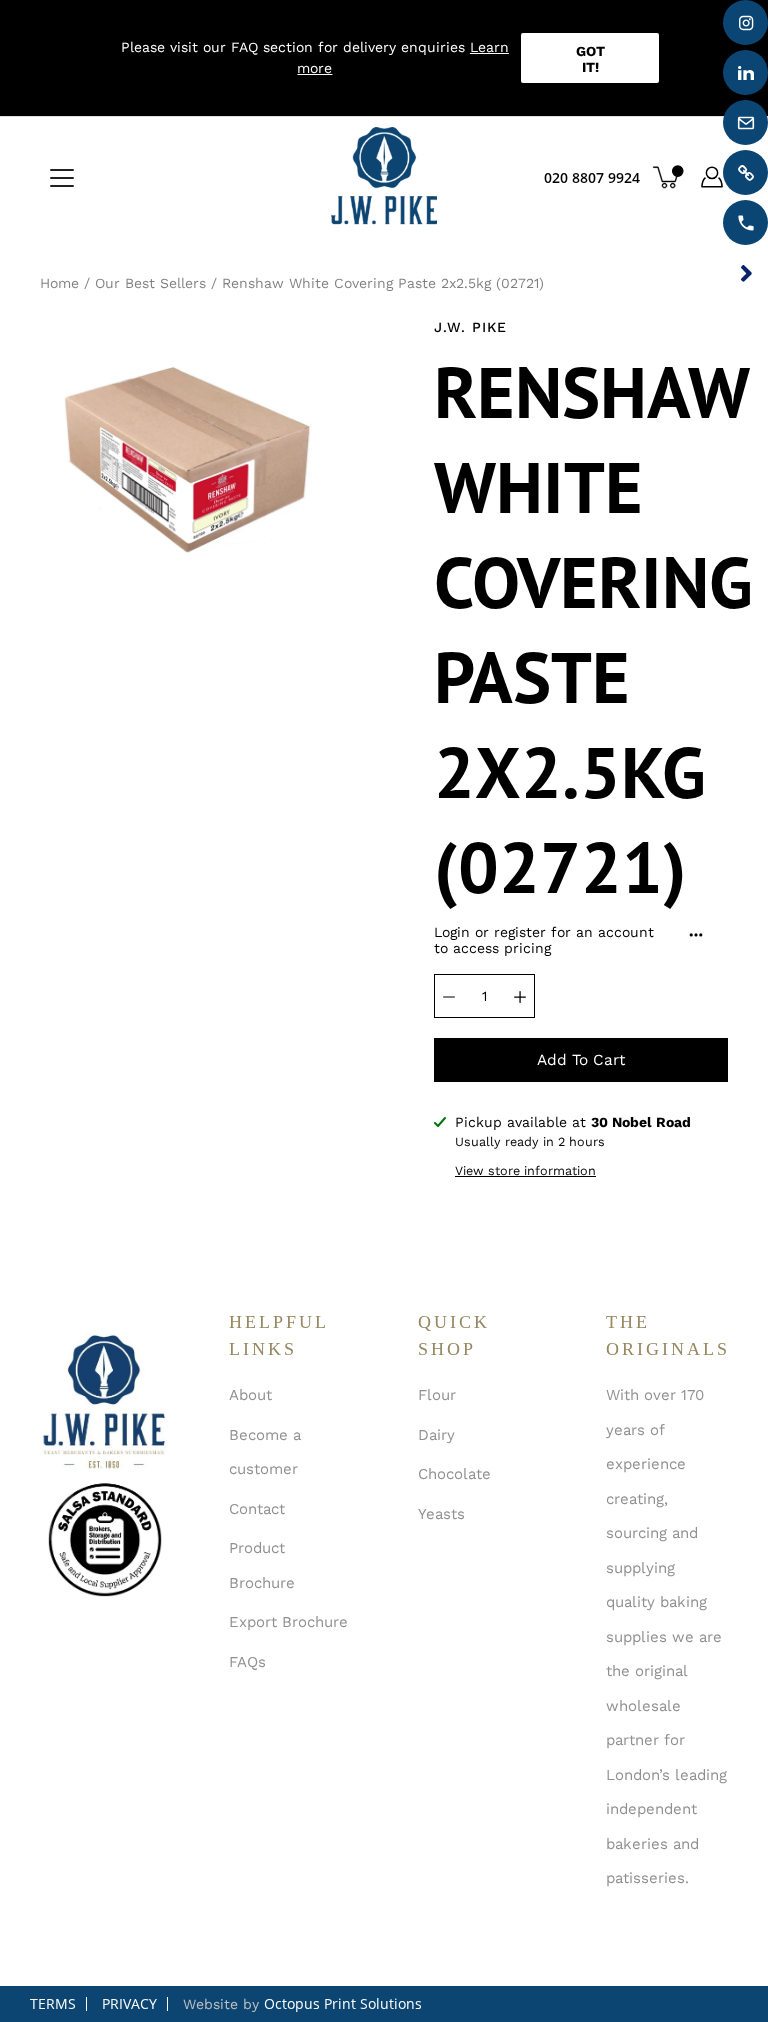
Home (59, 283)
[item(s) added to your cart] (668, 177)
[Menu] (62, 178)
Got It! (590, 59)
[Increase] (520, 996)
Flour (437, 1395)
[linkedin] (745, 72)
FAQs (247, 1662)
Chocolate (454, 1474)
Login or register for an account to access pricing (544, 940)
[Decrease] (449, 996)
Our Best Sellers (150, 283)
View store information (525, 1170)
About (250, 1395)
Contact (257, 1509)
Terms (53, 2003)
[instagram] (745, 22)
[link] (745, 172)
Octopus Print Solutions (343, 2003)
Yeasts (441, 1514)
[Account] (712, 177)
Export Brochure (288, 1622)
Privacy (129, 2003)
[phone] (745, 222)
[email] (745, 122)
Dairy (436, 1435)
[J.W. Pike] (384, 177)
